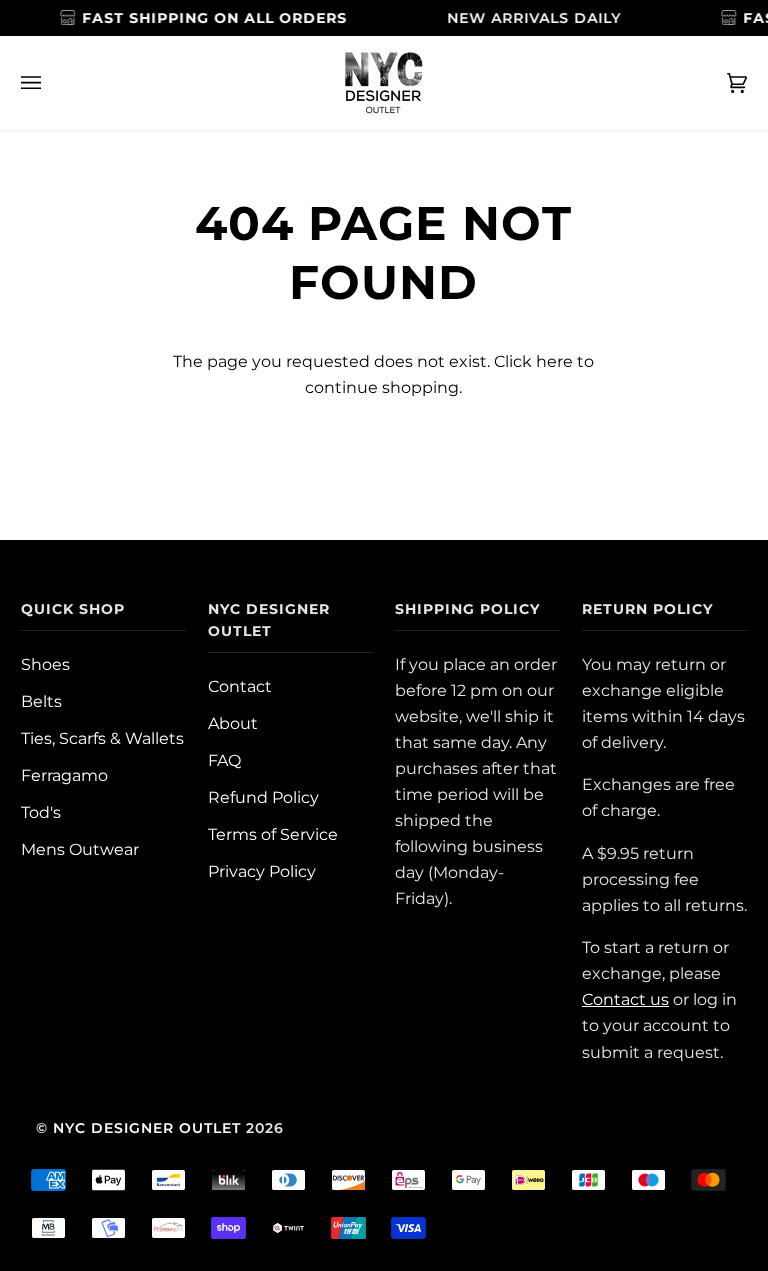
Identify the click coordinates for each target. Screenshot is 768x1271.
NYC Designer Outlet (147, 1128)
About (233, 723)
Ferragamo (64, 775)
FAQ (224, 760)
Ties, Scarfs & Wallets (102, 738)
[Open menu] (51, 83)
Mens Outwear (80, 849)
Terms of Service (273, 834)
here (554, 361)
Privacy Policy (262, 871)
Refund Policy (263, 797)
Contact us (625, 999)
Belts (41, 701)
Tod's (41, 812)
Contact (240, 686)
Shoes (45, 664)
